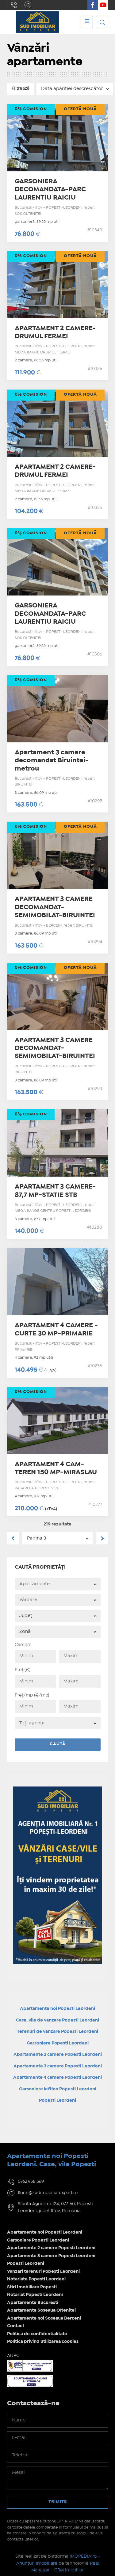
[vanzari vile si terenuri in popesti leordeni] (58, 1790)
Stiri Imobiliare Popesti (32, 2287)
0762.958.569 (14, 5)
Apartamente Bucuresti (33, 2303)
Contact (16, 2326)
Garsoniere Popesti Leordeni (58, 2043)
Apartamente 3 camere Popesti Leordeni (51, 2256)
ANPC (13, 2356)
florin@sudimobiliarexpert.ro (28, 5)
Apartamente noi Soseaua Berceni (44, 2318)
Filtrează (21, 88)
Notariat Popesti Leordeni (35, 2295)
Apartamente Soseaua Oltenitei (41, 2310)
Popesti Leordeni (26, 2264)
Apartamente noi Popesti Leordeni (45, 2232)
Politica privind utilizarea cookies (43, 2342)
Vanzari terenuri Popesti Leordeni (43, 2272)
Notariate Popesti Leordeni (36, 2279)
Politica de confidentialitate (37, 2334)
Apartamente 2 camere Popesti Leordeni (51, 2248)
